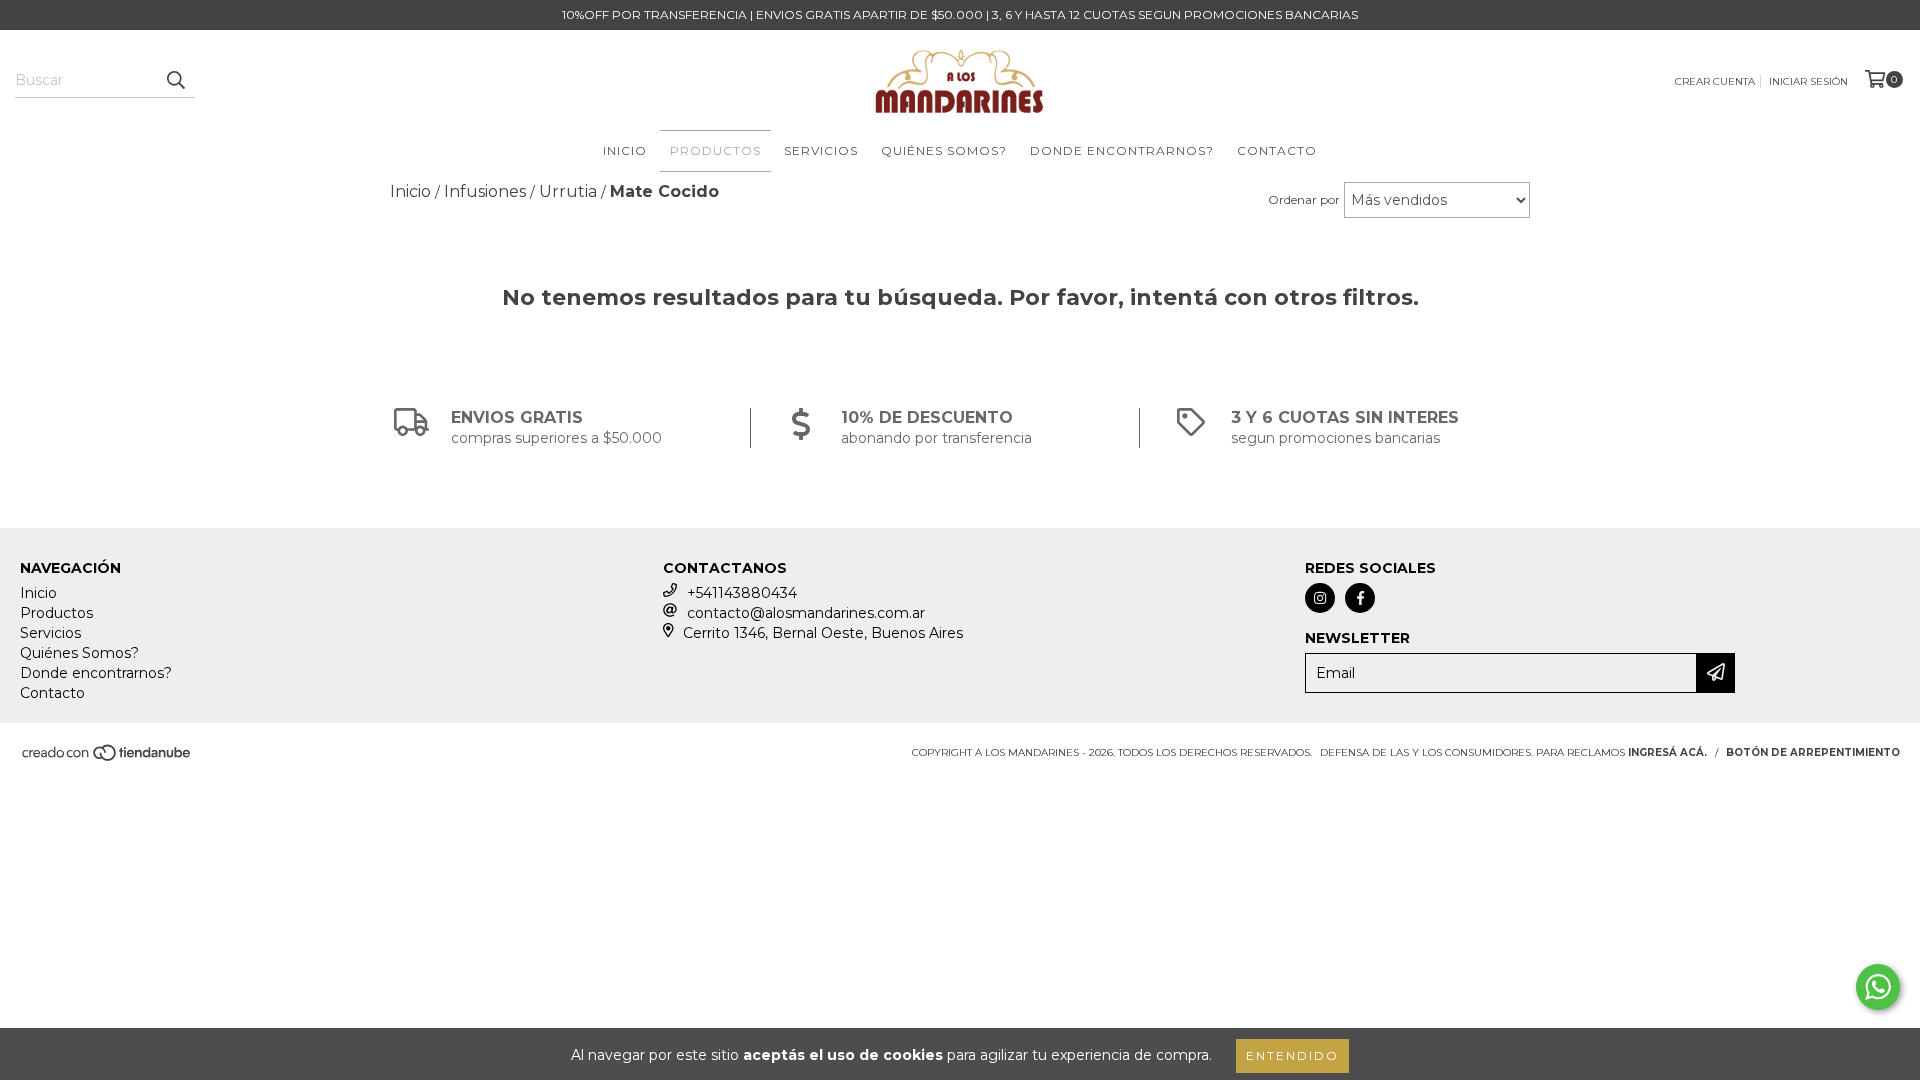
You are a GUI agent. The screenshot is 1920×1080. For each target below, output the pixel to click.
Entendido (1292, 1055)
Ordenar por (1304, 199)
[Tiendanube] (107, 758)
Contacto (1277, 150)
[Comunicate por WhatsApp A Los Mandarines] (1878, 987)
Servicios (821, 150)
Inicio (625, 150)
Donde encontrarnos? (1122, 150)
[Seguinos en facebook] (1360, 598)
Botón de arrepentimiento (1813, 752)
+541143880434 (742, 593)
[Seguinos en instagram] (1320, 598)
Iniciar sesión (1808, 81)
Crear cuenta (1715, 81)
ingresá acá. (1667, 752)
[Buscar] (175, 80)
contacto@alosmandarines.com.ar (806, 613)
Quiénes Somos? (944, 150)
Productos (715, 150)
